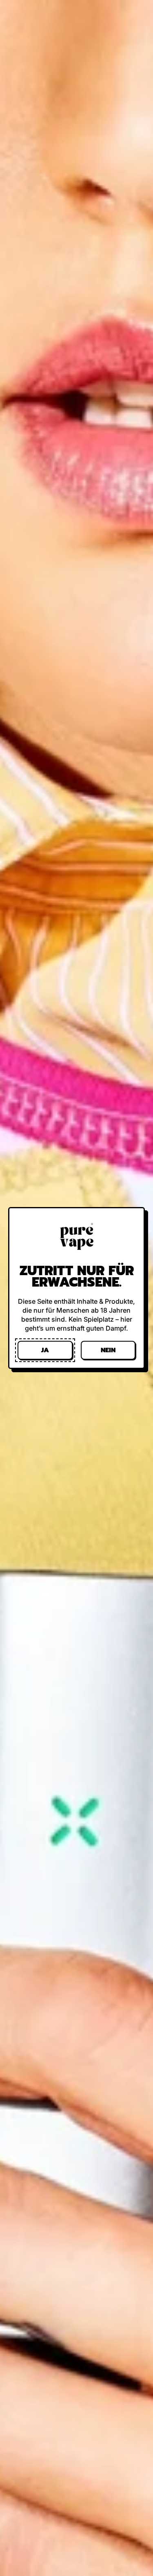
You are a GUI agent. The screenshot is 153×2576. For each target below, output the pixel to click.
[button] (45, 1350)
